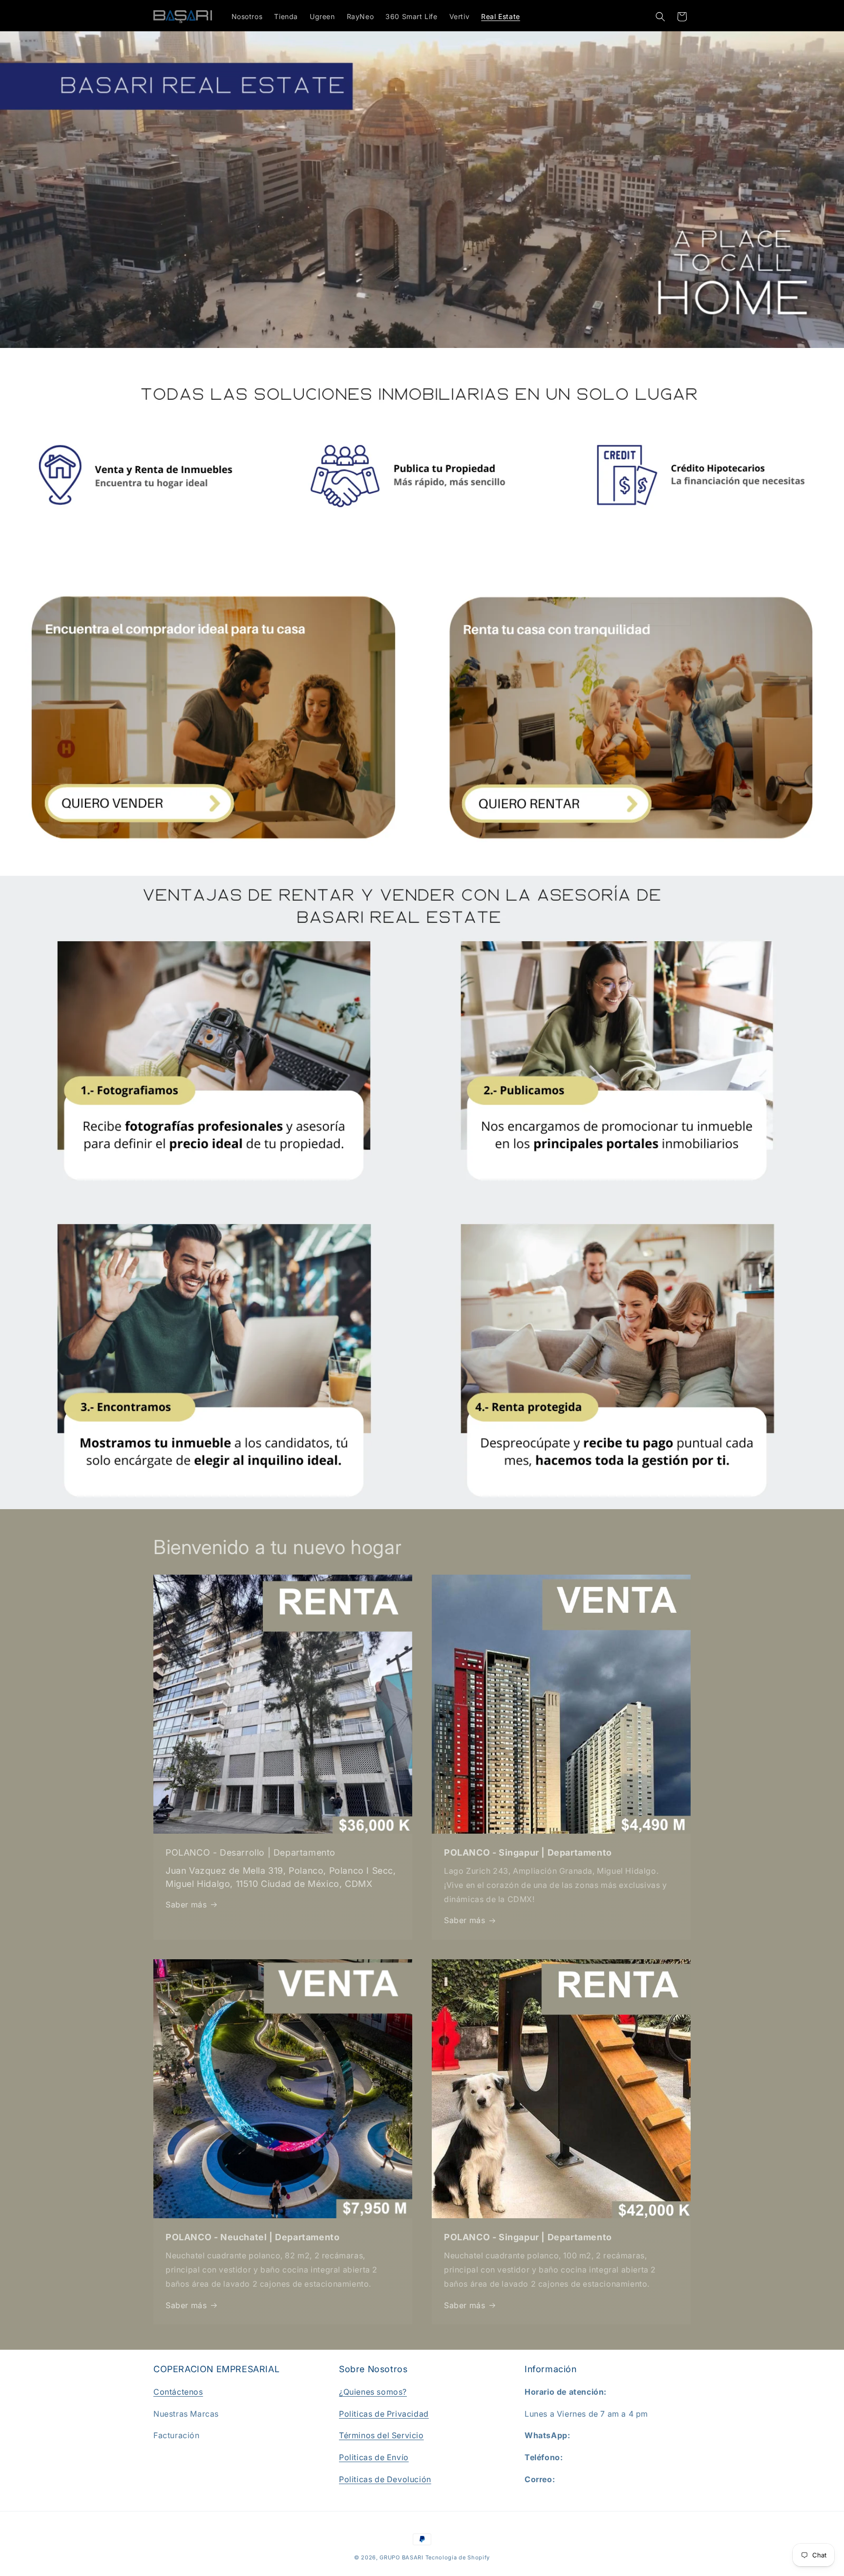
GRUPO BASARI (401, 2557)
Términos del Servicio (381, 2435)
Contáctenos (178, 2392)
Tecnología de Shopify (458, 2557)
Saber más (186, 1905)
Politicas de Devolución (385, 2479)
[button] (660, 17)
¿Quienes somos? (373, 2392)
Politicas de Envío (374, 2457)
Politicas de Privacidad (384, 2414)
